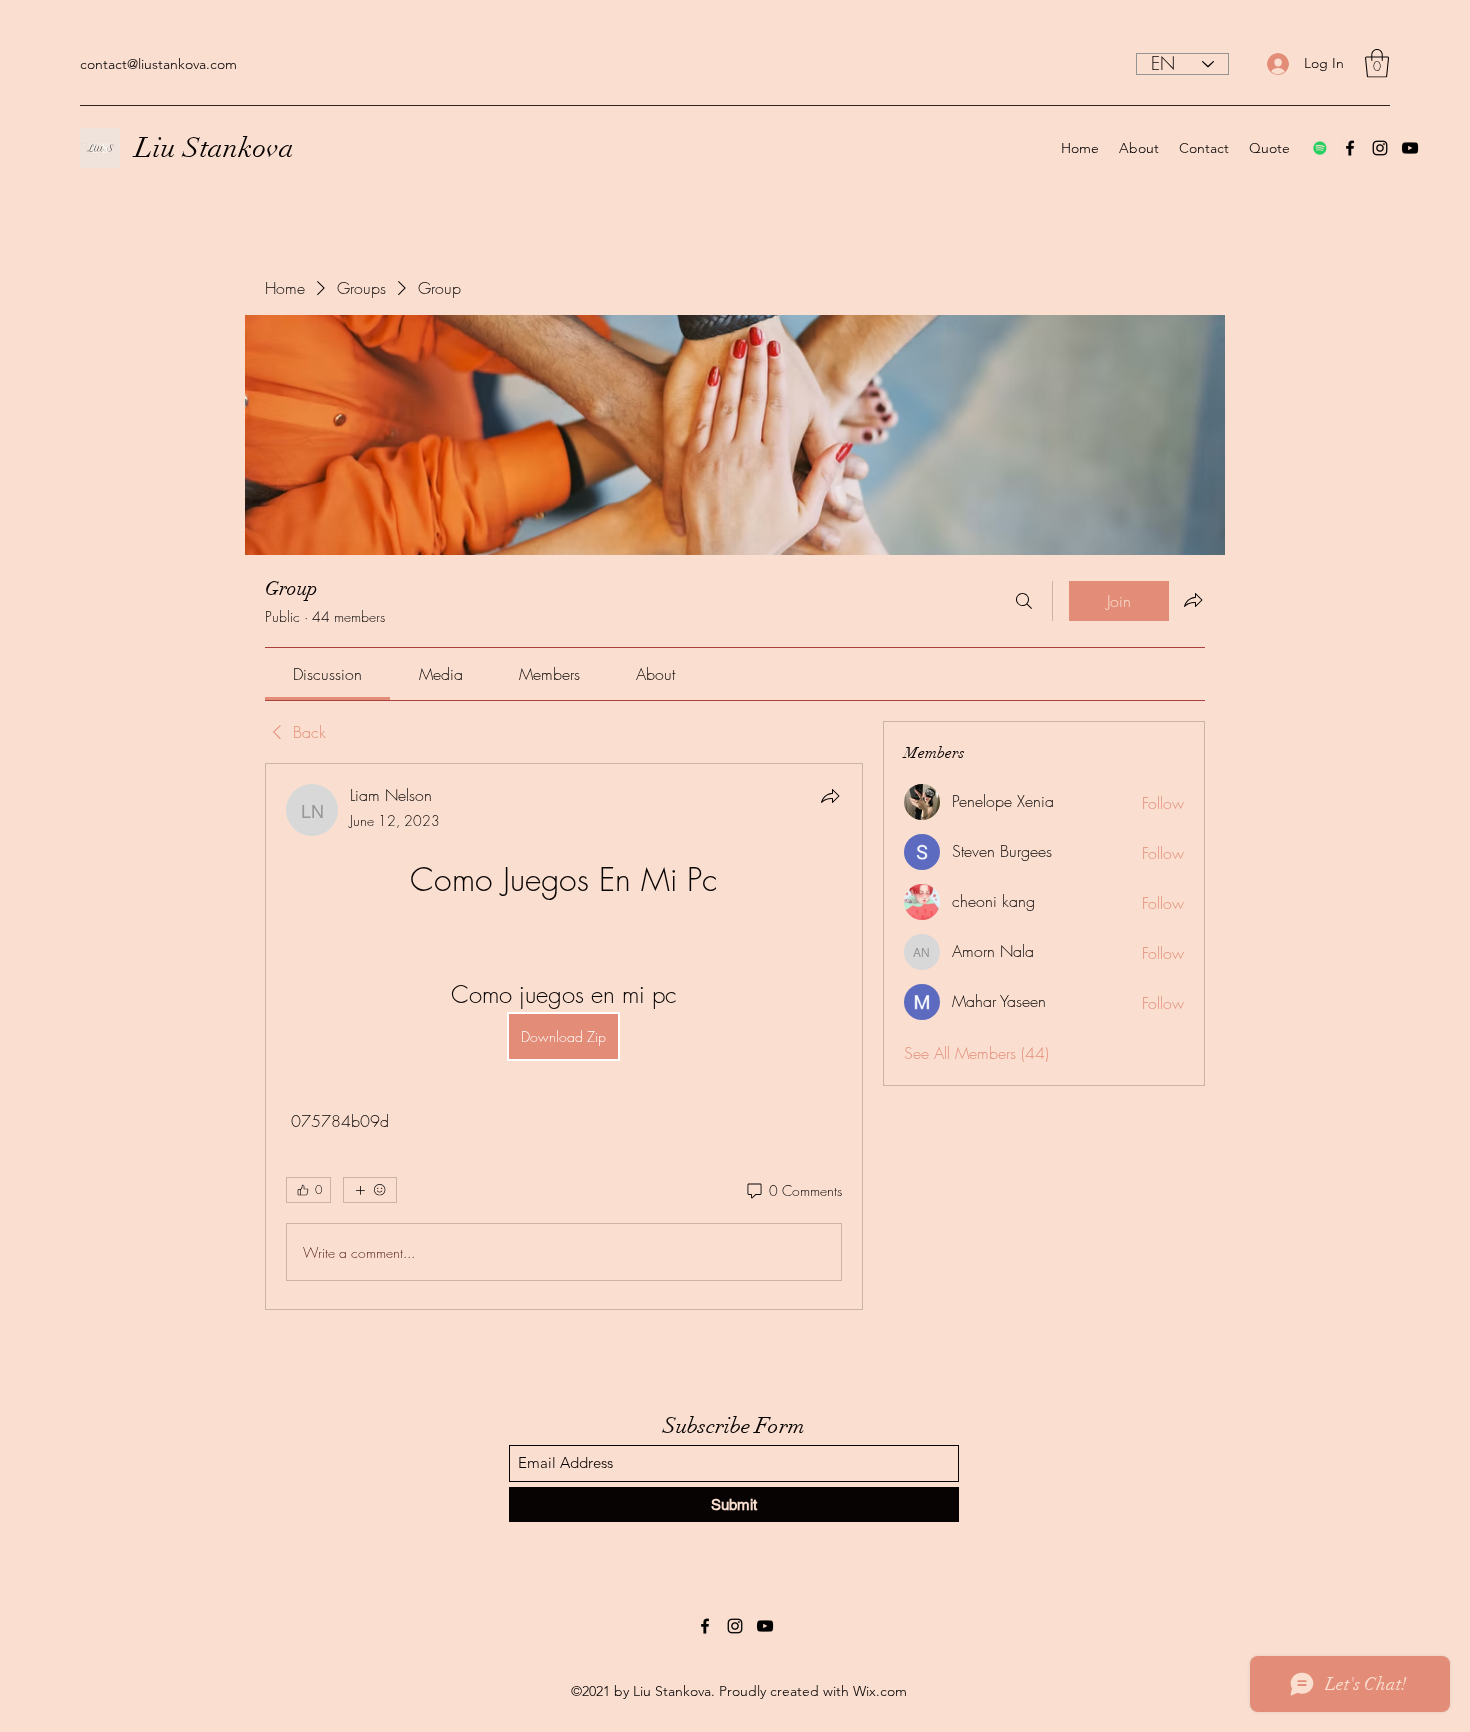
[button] (1377, 63)
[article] (564, 1036)
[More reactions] (370, 1190)
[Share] (830, 796)
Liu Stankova (214, 148)
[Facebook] (1350, 148)
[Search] (1024, 601)
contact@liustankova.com (158, 64)
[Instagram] (1380, 148)
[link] (327, 674)
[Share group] (1193, 600)
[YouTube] (1410, 148)
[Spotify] (1320, 148)
